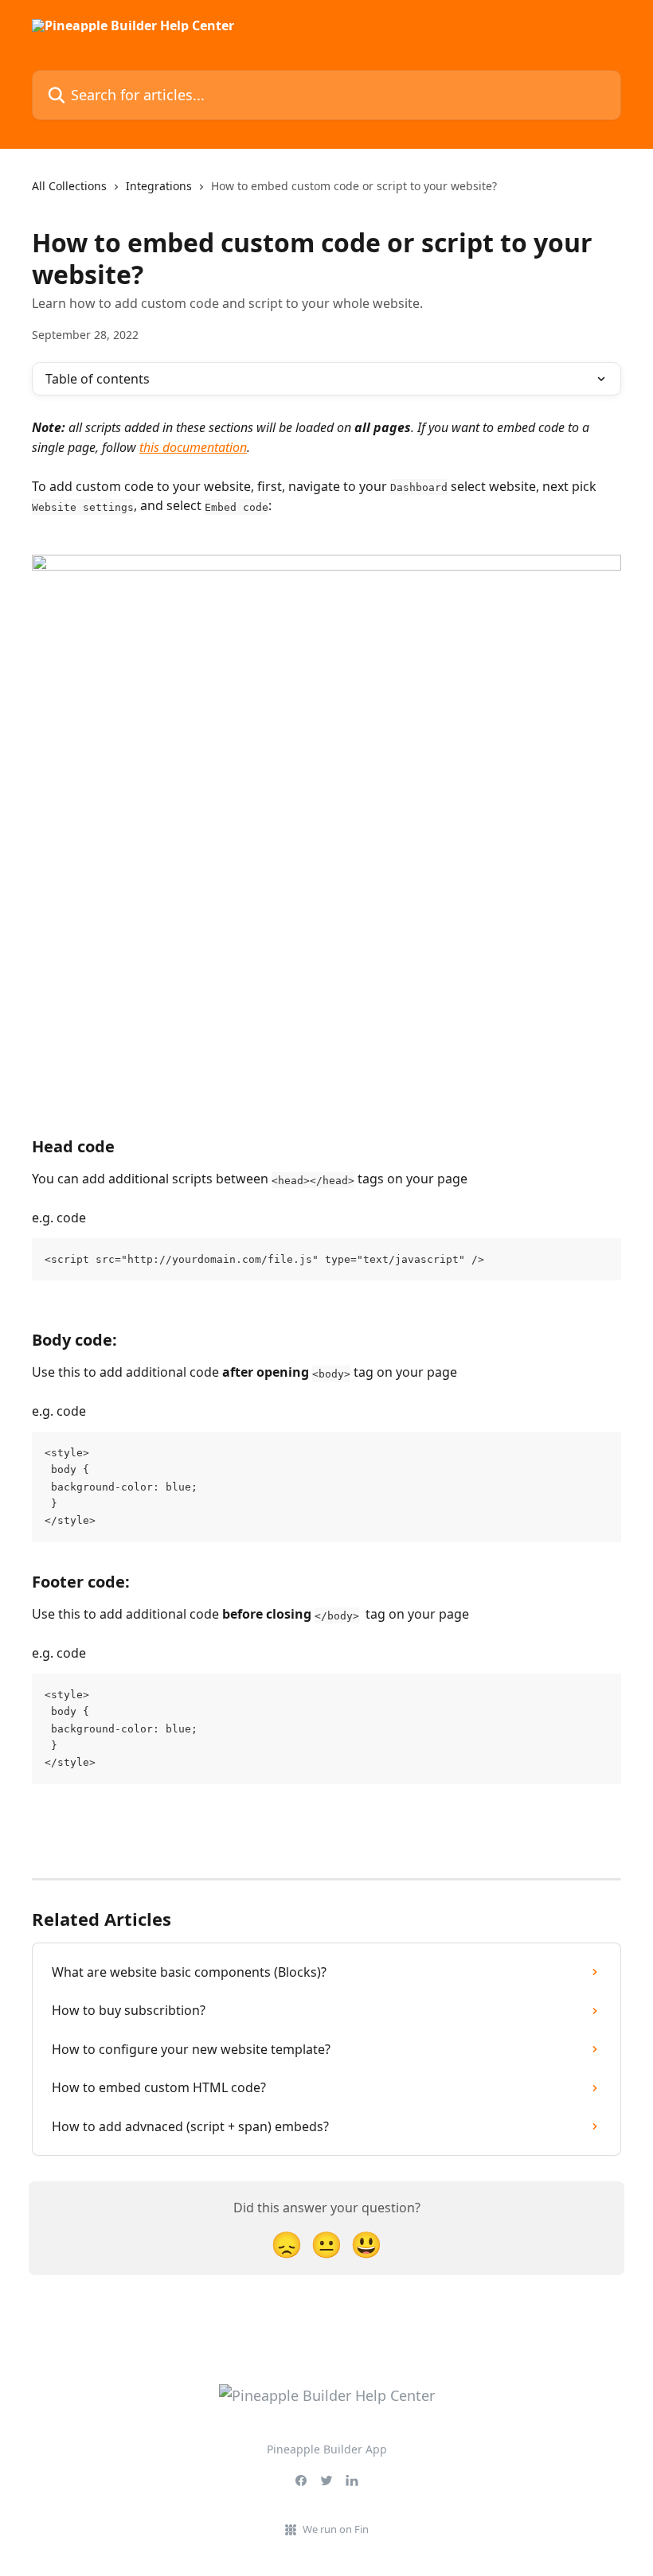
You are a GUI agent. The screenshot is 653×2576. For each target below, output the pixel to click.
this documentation (193, 447)
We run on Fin (336, 2529)
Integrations (159, 186)
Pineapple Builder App (327, 2449)
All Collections (69, 186)
